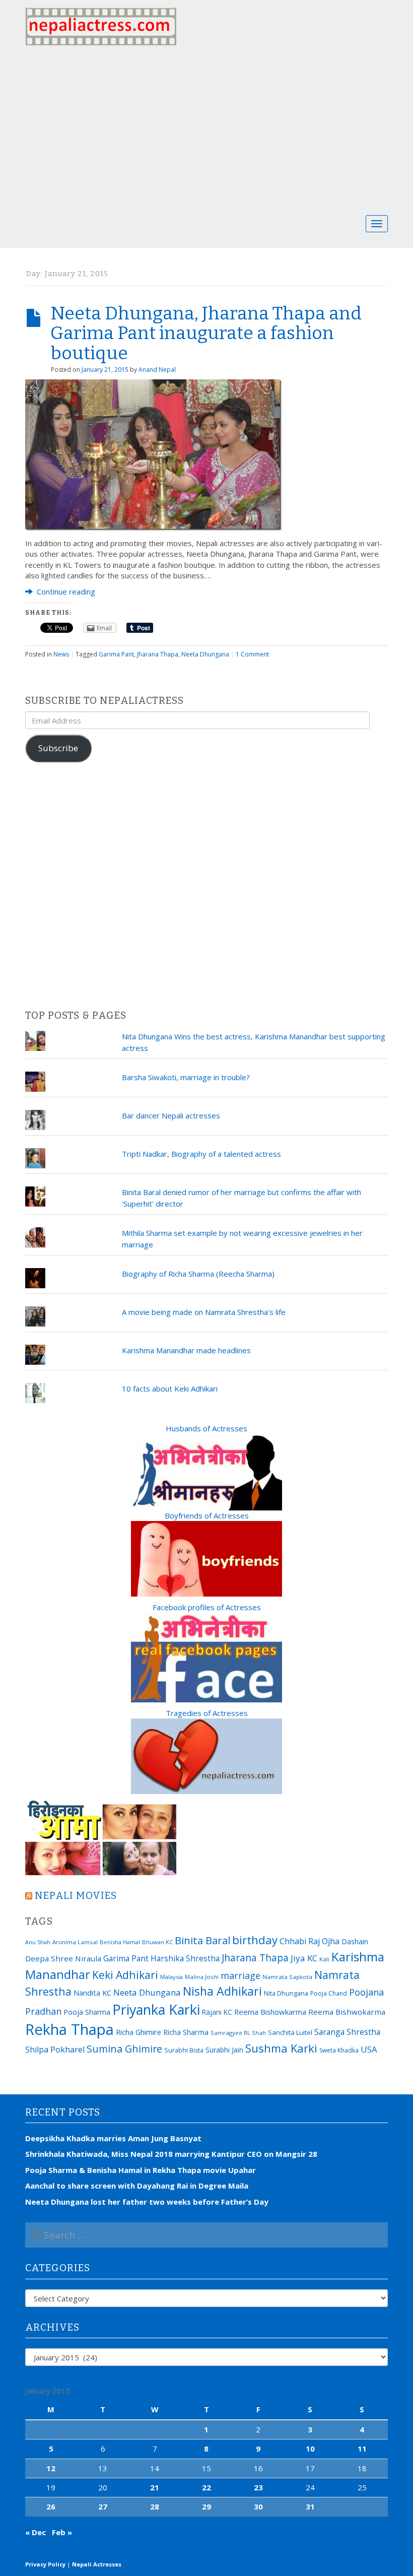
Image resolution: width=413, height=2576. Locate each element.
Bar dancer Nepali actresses (171, 1115)
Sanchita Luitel (290, 2032)
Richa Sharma (186, 2032)
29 (206, 2506)
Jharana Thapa (158, 654)
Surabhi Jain (224, 2050)
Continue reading (65, 591)
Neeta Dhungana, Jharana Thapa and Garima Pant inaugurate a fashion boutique (206, 333)
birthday (255, 1940)
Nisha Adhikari (222, 1991)
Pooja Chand (329, 1993)
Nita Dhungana (286, 1993)
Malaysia (171, 1977)
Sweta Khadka (339, 2050)
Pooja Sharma (87, 2012)
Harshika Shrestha (185, 1958)
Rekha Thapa (70, 2029)
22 (206, 2487)
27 (103, 2506)
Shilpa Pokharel (55, 2050)
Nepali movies (76, 1896)
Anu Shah (38, 1942)
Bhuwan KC (157, 1942)
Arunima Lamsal (75, 1942)
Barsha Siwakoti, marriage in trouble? (186, 1077)
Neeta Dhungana (205, 654)
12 (51, 2468)
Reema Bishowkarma (270, 2012)
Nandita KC (92, 1993)
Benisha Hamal (120, 1942)
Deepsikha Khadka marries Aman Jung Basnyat (113, 2138)
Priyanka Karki (156, 2009)
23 (258, 2487)
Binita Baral (202, 1940)
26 (51, 2506)
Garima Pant (116, 654)
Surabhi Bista (184, 2050)
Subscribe (58, 748)
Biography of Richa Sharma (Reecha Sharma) (198, 1274)
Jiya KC (304, 1958)
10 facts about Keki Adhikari (170, 1389)
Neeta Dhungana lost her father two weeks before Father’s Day (147, 2202)
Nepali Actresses (97, 2564)
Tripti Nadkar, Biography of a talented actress (201, 1154)
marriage (240, 1975)
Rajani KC (217, 2012)
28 (155, 2506)
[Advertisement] (206, 128)
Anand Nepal (157, 370)
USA (369, 2049)
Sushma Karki (281, 2048)
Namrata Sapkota (287, 1977)
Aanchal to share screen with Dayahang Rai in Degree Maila (137, 2186)
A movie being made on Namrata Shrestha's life (204, 1312)
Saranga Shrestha (347, 2032)
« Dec (36, 2532)
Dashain (355, 1941)
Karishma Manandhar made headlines (186, 1350)
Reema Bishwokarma (347, 2012)
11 (362, 2449)
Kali (324, 1959)
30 (258, 2506)
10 (310, 2449)
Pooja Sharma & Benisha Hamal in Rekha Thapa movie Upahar (141, 2170)
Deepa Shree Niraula (63, 1958)
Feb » (62, 2532)
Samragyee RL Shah (238, 2033)
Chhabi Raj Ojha (309, 1941)
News (61, 654)
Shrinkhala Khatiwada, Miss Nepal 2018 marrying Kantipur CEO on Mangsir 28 (171, 2154)
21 (155, 2487)
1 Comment (252, 654)
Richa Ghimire (139, 2032)
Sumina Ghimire (124, 2049)
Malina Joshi (202, 1977)
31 (310, 2506)
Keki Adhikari (125, 1975)
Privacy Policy (45, 2564)
